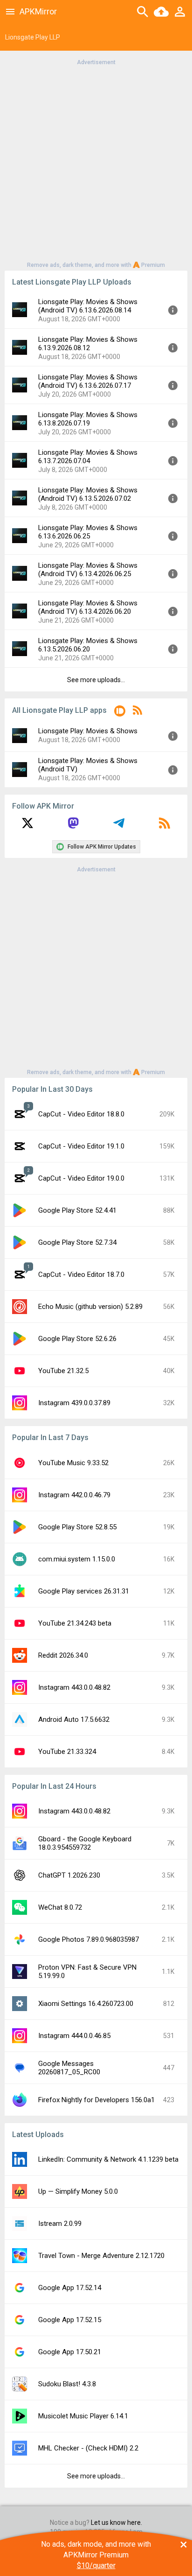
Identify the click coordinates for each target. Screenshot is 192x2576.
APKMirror (38, 11)
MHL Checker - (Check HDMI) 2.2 (88, 2448)
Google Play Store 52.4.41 (77, 1210)
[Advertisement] (96, 163)
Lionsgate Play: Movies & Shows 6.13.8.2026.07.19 (88, 419)
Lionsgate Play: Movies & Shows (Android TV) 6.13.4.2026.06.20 (88, 607)
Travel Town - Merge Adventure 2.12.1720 (101, 2256)
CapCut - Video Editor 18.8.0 (81, 1114)
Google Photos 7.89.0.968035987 (89, 1939)
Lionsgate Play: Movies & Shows (88, 731)
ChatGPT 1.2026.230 (69, 1875)
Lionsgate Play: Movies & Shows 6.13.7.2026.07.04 (88, 457)
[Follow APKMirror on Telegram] (119, 826)
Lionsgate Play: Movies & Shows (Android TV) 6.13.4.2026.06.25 (88, 570)
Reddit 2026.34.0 (63, 1655)
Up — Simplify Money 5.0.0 (78, 2191)
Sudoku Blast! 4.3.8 (67, 2384)
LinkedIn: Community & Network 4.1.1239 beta (108, 2159)
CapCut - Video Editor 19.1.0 (81, 1146)
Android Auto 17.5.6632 (74, 1720)
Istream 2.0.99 (60, 2224)
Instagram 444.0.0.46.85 (74, 2036)
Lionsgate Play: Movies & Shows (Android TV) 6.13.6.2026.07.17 (88, 381)
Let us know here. (117, 2523)
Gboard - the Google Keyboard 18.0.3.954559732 (85, 1843)
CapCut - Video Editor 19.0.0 (81, 1178)
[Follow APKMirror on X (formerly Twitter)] (27, 826)
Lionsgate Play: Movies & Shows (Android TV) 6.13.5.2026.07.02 (88, 494)
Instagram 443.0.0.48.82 (74, 1687)
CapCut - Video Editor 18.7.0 (81, 1275)
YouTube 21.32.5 (63, 1371)
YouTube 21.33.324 (67, 1752)
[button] (120, 713)
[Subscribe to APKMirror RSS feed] (165, 826)
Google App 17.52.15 (70, 2320)
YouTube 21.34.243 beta (75, 1623)
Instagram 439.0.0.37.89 (74, 1403)
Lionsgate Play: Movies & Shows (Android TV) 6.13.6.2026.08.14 (88, 306)
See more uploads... (96, 680)
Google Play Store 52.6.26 (77, 1339)
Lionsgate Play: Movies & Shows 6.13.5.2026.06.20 (88, 645)
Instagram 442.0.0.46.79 (74, 1495)
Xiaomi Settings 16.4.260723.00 (86, 2004)
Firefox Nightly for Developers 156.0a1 (96, 2100)
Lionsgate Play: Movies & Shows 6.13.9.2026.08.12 (88, 344)
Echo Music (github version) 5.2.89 (90, 1307)
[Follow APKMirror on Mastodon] (73, 826)
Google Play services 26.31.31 (84, 1591)
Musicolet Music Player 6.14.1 (83, 2416)
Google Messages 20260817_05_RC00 (69, 2068)
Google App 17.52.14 (70, 2288)
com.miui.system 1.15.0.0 (77, 1559)
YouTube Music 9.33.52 (73, 1463)
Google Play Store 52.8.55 (77, 1527)
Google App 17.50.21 (70, 2352)
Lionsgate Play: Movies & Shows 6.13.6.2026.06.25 (88, 532)
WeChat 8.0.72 (60, 1907)
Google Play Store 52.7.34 (77, 1242)
